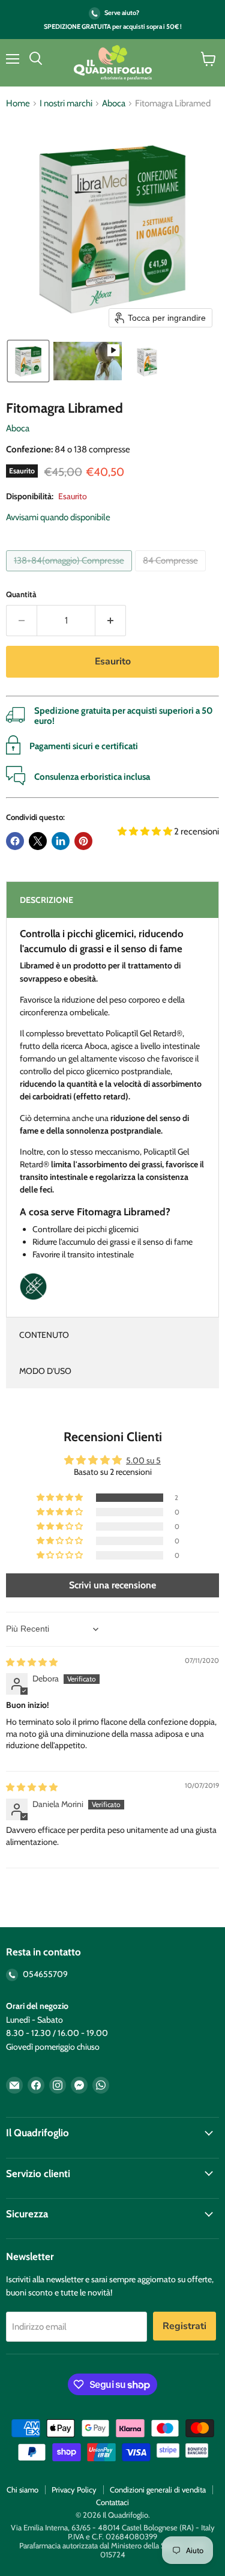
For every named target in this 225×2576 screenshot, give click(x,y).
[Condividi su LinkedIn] (61, 841)
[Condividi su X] (38, 841)
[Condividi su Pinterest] (83, 841)
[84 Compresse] (172, 574)
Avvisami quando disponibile (58, 517)
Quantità (21, 594)
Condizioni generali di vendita (158, 2489)
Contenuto (44, 1335)
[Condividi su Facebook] (15, 841)
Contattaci (112, 2502)
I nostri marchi (66, 104)
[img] (32, 1662)
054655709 (44, 1974)
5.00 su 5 (143, 1460)
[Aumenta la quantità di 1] (111, 621)
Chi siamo (22, 2489)
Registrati (184, 2326)
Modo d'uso (45, 1371)
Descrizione (46, 900)
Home (18, 104)
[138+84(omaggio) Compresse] (70, 574)
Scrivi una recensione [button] (112, 1585)
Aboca (114, 104)
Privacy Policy (74, 2489)
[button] (28, 361)
